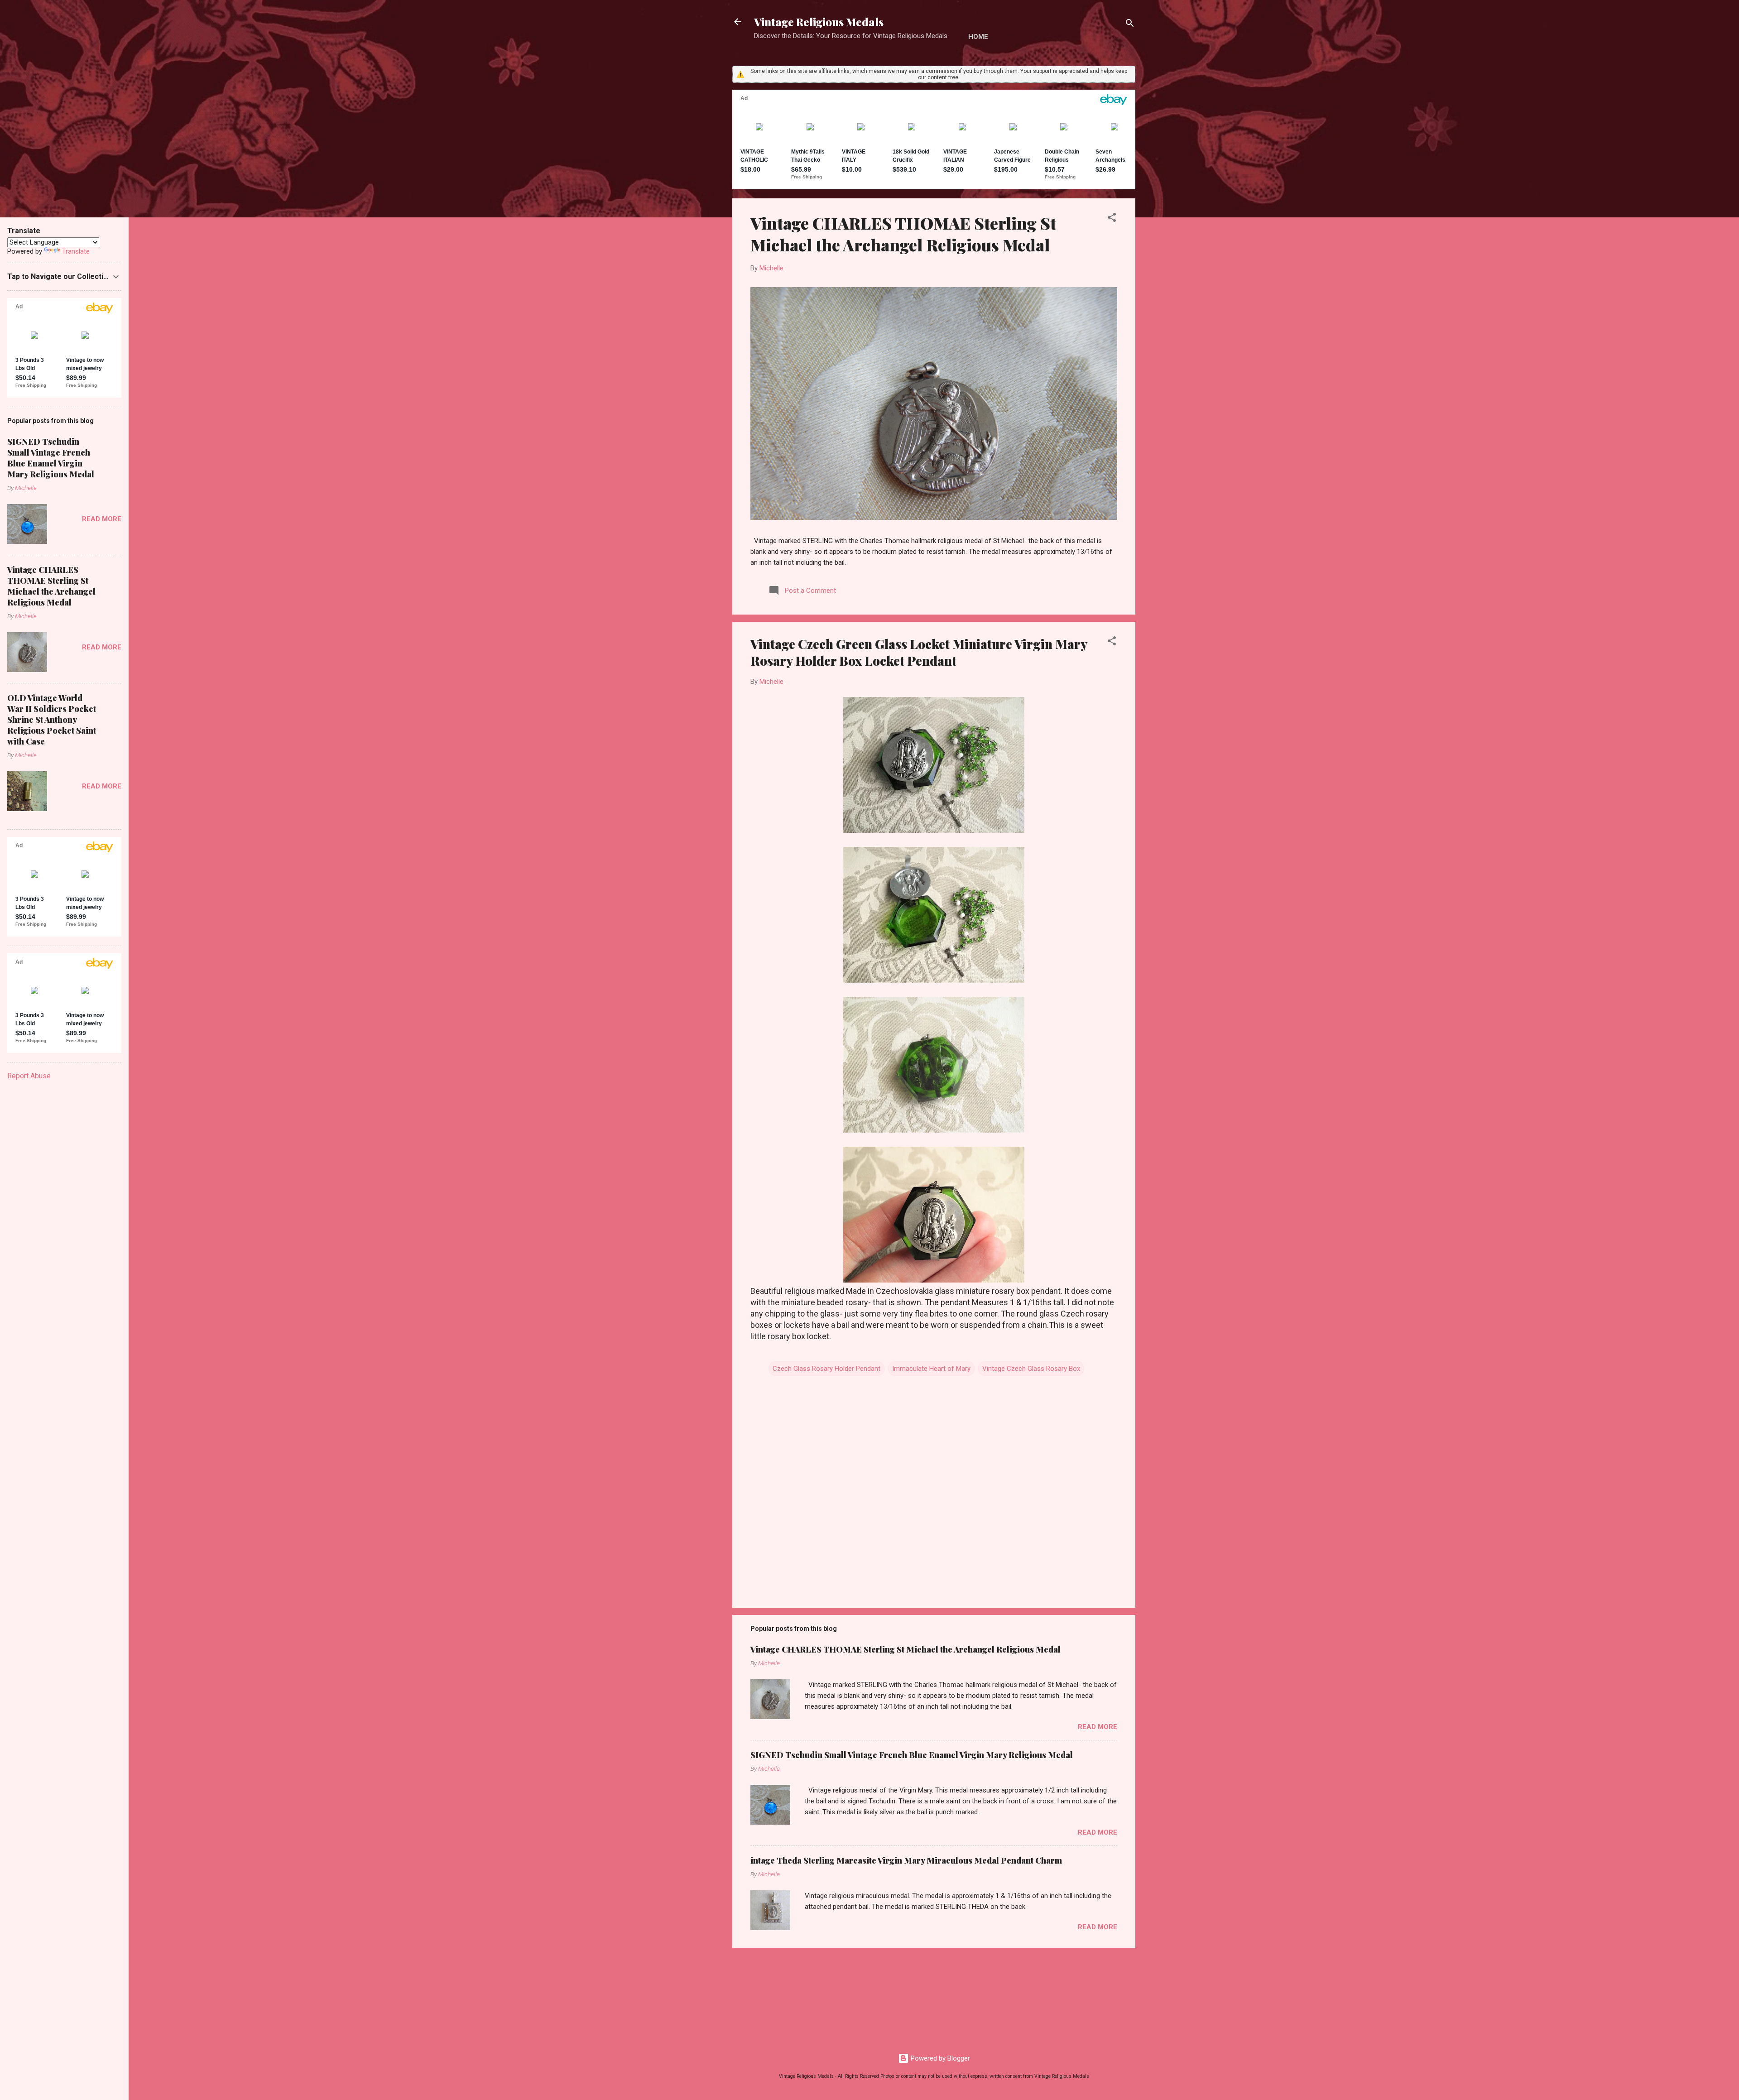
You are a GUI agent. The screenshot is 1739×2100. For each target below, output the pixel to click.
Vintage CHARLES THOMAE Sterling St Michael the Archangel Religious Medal (903, 234)
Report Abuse (29, 1076)
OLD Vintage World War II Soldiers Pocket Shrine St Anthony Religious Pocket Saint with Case (52, 720)
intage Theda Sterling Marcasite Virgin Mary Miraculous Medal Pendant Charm (906, 1860)
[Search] (1130, 25)
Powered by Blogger (939, 2058)
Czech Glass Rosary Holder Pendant (826, 1369)
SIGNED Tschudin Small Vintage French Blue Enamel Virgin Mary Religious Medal (912, 1755)
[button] (1112, 219)
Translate (76, 251)
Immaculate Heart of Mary (931, 1369)
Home (978, 37)
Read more (1098, 1727)
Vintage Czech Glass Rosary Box (1031, 1369)
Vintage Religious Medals (819, 22)
